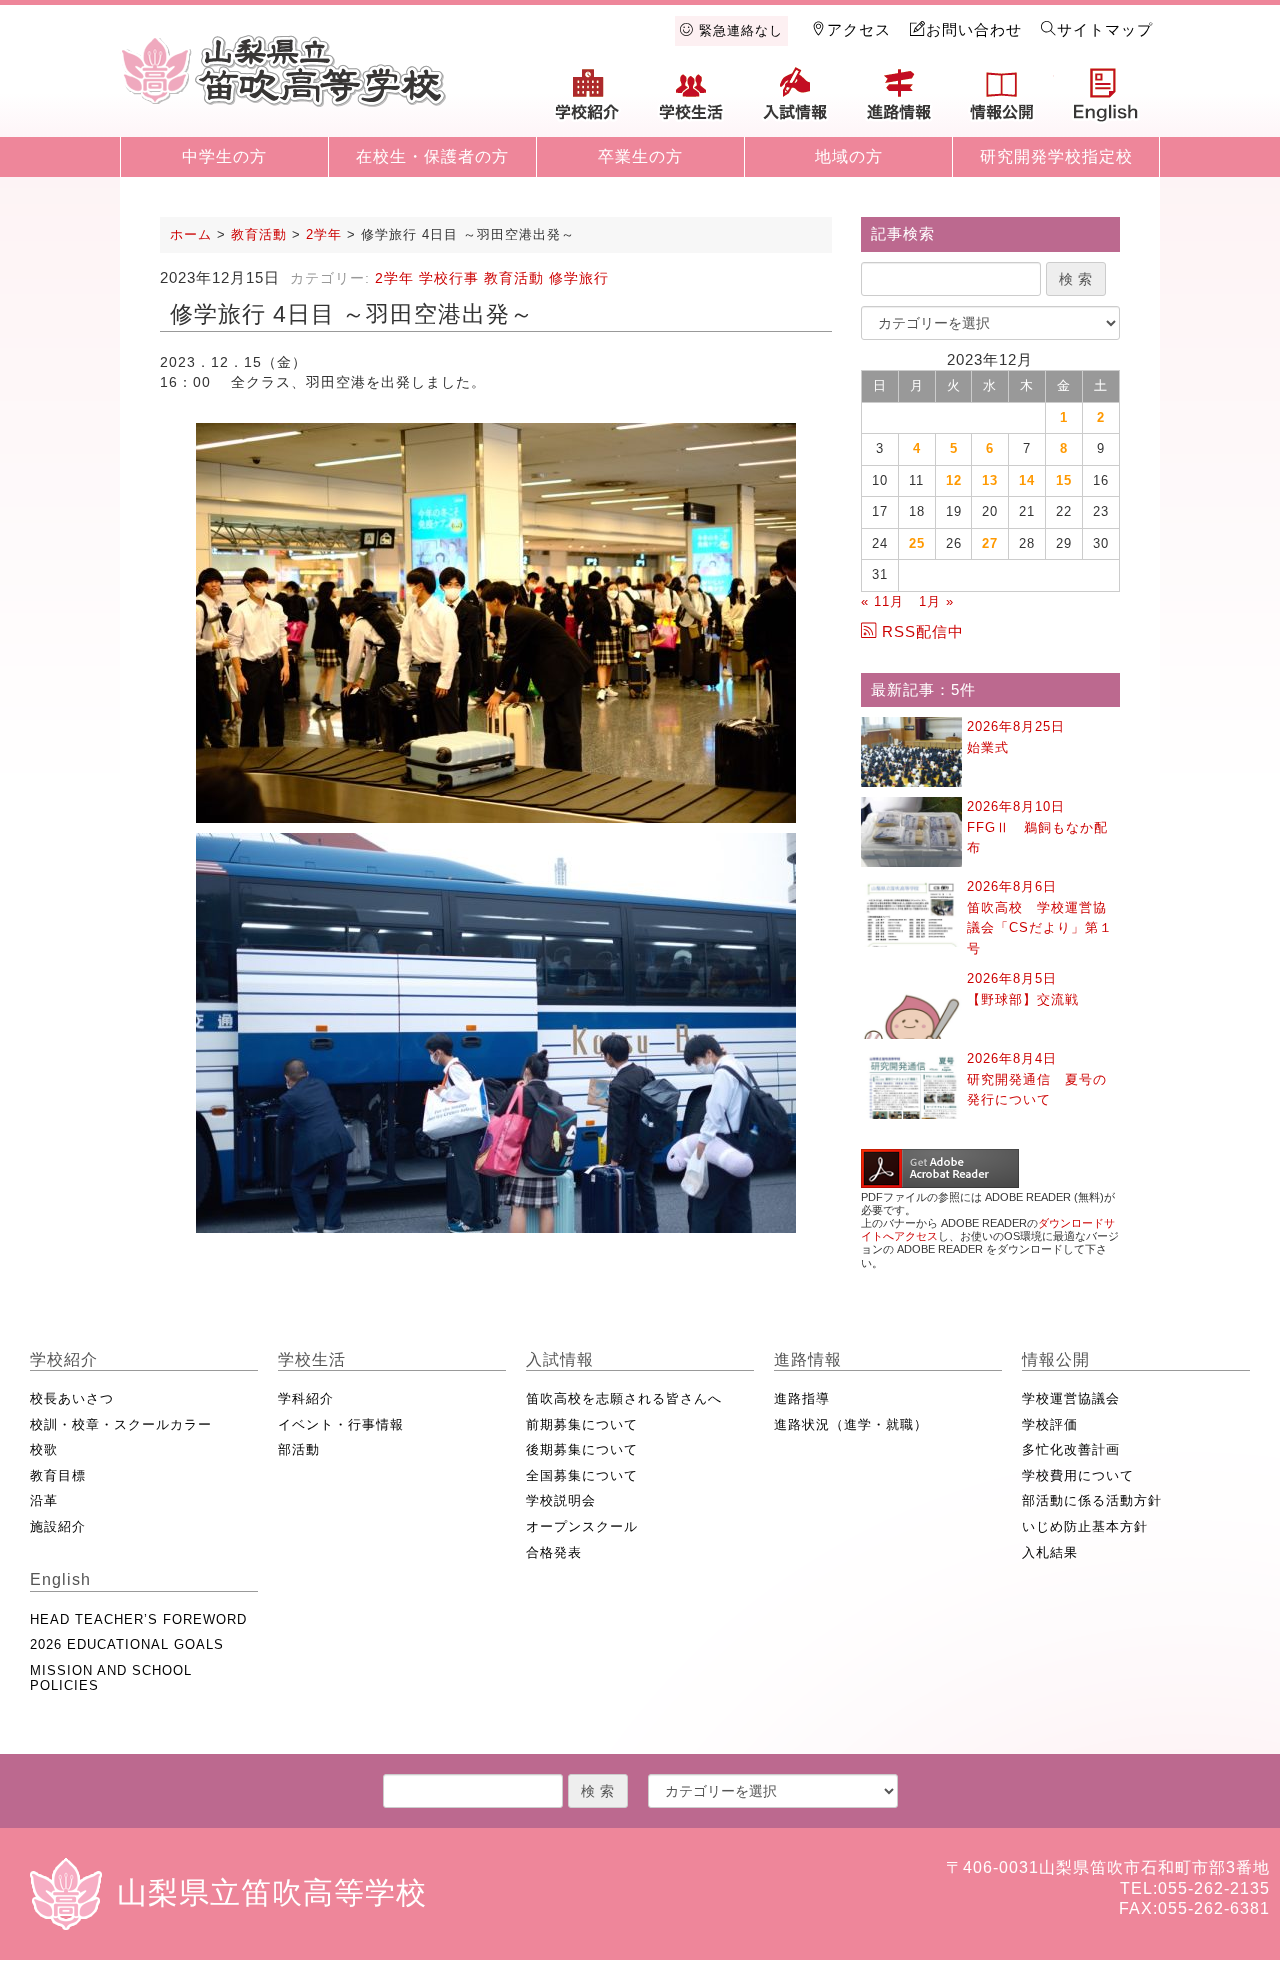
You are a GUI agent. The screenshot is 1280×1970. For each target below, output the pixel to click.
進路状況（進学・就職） (851, 1424)
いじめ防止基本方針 (1085, 1526)
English (1106, 102)
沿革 (44, 1500)
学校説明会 (561, 1500)
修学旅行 (579, 278)
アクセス (859, 29)
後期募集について (582, 1449)
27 (990, 543)
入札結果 (1050, 1552)
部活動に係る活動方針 (1092, 1500)
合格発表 (554, 1552)
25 (917, 543)
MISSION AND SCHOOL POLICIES (111, 1678)
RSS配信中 (923, 631)
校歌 (44, 1449)
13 (990, 480)
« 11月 (882, 601)
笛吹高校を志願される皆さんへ (624, 1398)
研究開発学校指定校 (1056, 156)
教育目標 (58, 1475)
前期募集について (582, 1424)
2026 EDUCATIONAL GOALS (127, 1644)
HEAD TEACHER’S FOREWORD (138, 1619)
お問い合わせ (974, 29)
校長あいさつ (72, 1398)
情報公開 (1002, 102)
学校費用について (1078, 1475)
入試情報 (795, 102)
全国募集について (582, 1475)
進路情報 (899, 102)
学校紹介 (588, 102)
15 (1064, 480)
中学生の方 (224, 156)
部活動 (299, 1449)
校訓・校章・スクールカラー (121, 1424)
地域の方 (849, 156)
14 (1027, 480)
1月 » (936, 601)
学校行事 (449, 278)
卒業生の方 (640, 156)
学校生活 (692, 102)
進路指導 (802, 1398)
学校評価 (1050, 1424)
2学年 (394, 278)
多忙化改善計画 (1071, 1449)
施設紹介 (58, 1526)
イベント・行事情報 (341, 1424)
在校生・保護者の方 (432, 156)
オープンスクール (582, 1526)
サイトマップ (1105, 29)
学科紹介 (306, 1398)
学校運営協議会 (1071, 1398)
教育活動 (514, 278)
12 (954, 480)
